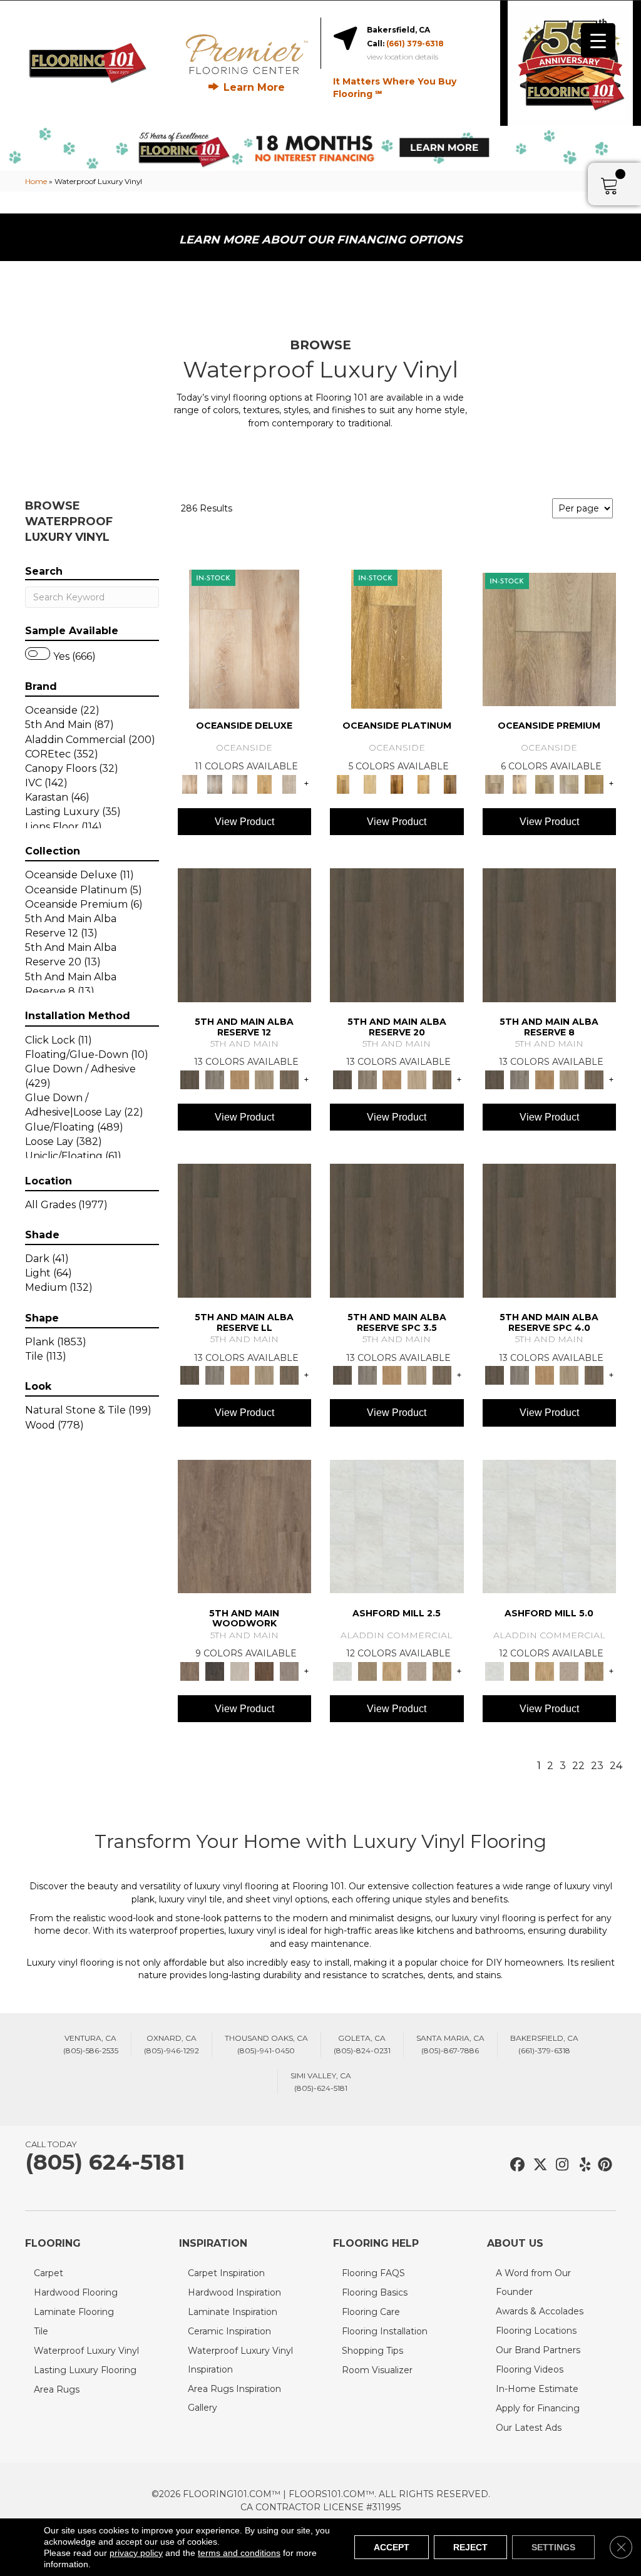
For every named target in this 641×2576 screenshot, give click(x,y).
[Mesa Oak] (265, 1079)
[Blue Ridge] (215, 1079)
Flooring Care (371, 2312)
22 (578, 1766)
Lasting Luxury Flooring (85, 2370)
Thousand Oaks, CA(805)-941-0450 (266, 2044)
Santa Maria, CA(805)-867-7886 (450, 2044)
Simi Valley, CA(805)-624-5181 (321, 2082)
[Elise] (367, 1670)
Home (36, 181)
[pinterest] (603, 2165)
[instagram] (559, 2165)
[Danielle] (442, 1670)
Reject (470, 2547)
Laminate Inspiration (233, 2312)
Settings (553, 2547)
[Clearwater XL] (550, 639)
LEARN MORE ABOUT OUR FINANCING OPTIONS (320, 240)
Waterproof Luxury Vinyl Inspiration (240, 2360)
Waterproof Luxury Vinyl (86, 2351)
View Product (244, 822)
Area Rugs (57, 2389)
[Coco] (265, 783)
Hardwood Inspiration (234, 2292)
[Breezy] (215, 783)
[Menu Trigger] (598, 40)
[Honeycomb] (240, 1079)
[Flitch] (289, 1670)
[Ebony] (215, 1670)
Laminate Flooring (74, 2312)
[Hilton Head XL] (545, 783)
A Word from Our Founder (533, 2282)
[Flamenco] (520, 783)
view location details (403, 57)
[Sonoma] (423, 783)
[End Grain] (240, 1670)
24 (616, 1766)
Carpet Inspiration (226, 2273)
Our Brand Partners (538, 2350)
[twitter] (537, 2165)
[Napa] (370, 783)
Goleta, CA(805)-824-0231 (362, 2044)
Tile (41, 2331)
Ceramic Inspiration (229, 2331)
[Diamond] (289, 783)
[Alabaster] (397, 1526)
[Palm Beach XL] (570, 783)
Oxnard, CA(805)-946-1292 (172, 2044)
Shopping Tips (372, 2351)
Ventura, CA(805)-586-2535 (91, 2044)
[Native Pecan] (289, 1079)
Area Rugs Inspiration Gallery (234, 2398)
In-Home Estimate (537, 2389)
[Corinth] (417, 1670)
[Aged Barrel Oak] (245, 934)
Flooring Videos (530, 2369)
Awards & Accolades (540, 2311)
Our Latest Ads (529, 2428)
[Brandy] (244, 639)
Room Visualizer (377, 2370)
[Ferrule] (265, 1670)
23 (597, 1766)
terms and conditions (239, 2553)
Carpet (49, 2273)
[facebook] (515, 2165)
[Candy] (240, 783)
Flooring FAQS (373, 2273)
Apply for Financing (538, 2408)
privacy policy (136, 2553)
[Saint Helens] (450, 783)
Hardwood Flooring (76, 2292)
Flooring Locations (536, 2331)
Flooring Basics (375, 2292)
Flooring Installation (385, 2331)
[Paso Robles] (397, 783)
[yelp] (581, 2165)
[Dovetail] (245, 1526)
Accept (392, 2547)
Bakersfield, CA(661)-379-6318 (544, 2044)
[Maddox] (392, 1670)
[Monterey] (397, 639)
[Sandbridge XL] (594, 783)
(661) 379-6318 (415, 44)
